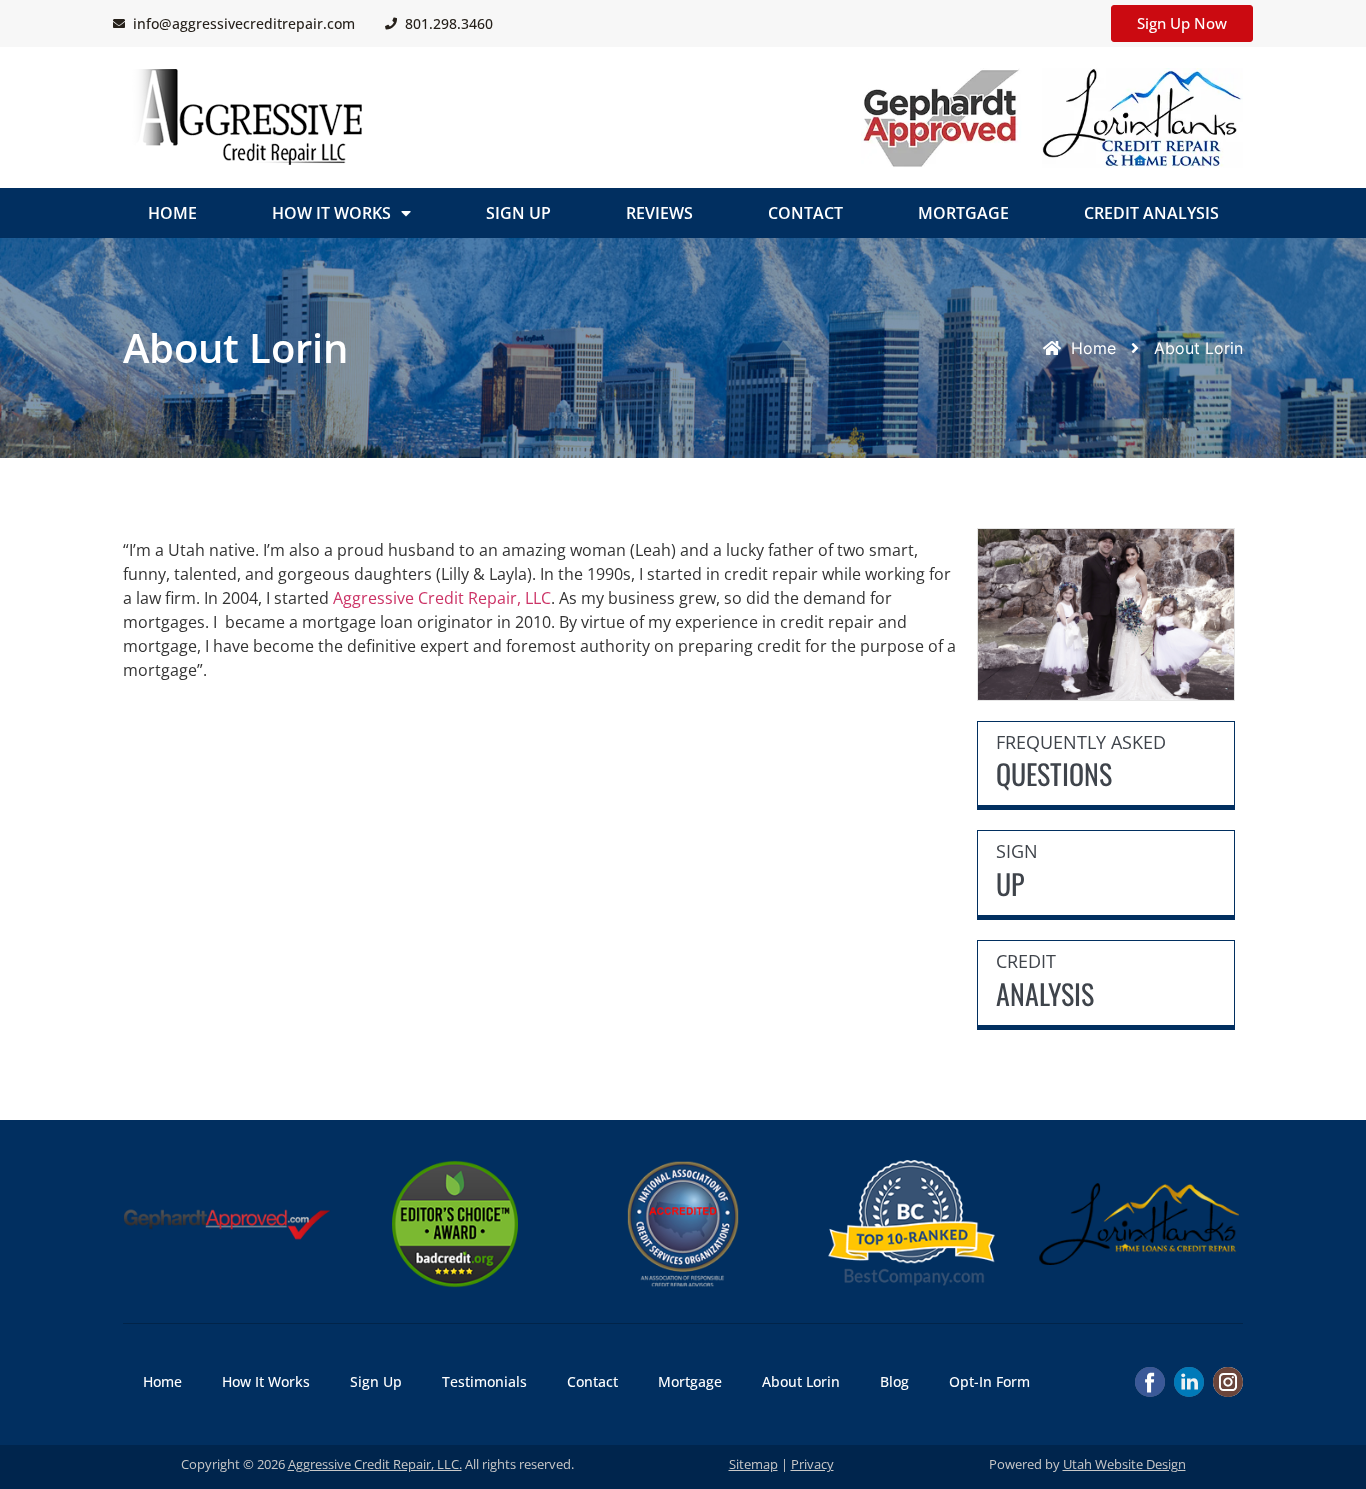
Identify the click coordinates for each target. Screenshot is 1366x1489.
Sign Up (518, 213)
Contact (805, 213)
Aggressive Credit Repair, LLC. (375, 1464)
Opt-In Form (989, 1381)
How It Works (331, 213)
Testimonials (484, 1381)
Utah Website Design (1124, 1464)
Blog (894, 1381)
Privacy (812, 1464)
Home (172, 213)
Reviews (659, 213)
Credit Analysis (1151, 213)
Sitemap (753, 1464)
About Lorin (801, 1381)
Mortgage (963, 213)
